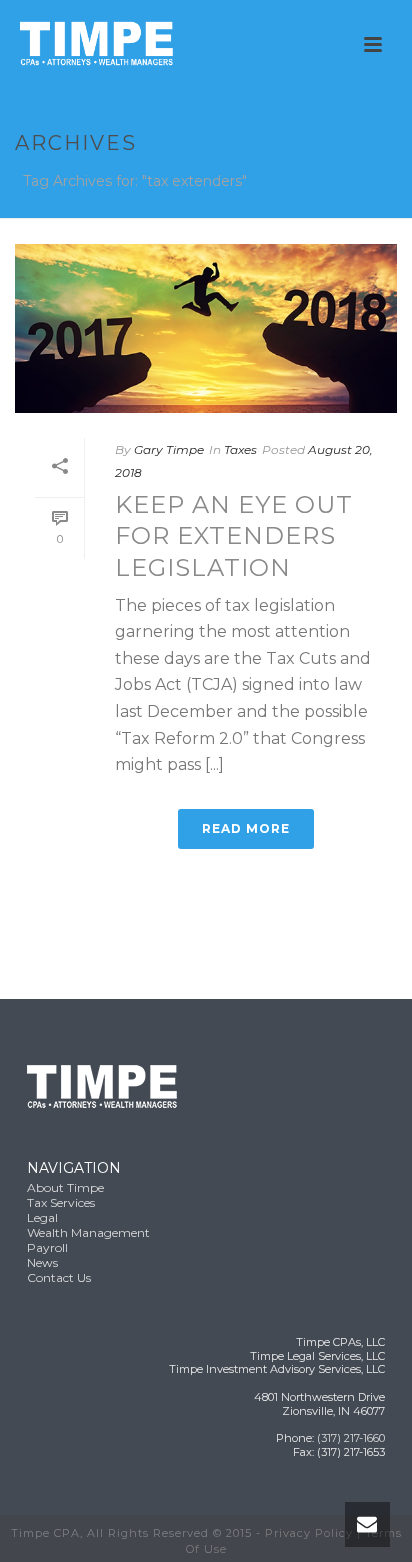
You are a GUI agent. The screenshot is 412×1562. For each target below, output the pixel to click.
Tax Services (61, 1202)
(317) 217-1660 (351, 1438)
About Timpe (65, 1187)
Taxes (240, 449)
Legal (42, 1217)
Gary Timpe (169, 449)
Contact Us (59, 1277)
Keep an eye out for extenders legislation (234, 535)
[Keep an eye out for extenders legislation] (206, 328)
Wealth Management (88, 1232)
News (42, 1262)
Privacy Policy (309, 1533)
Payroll (47, 1247)
